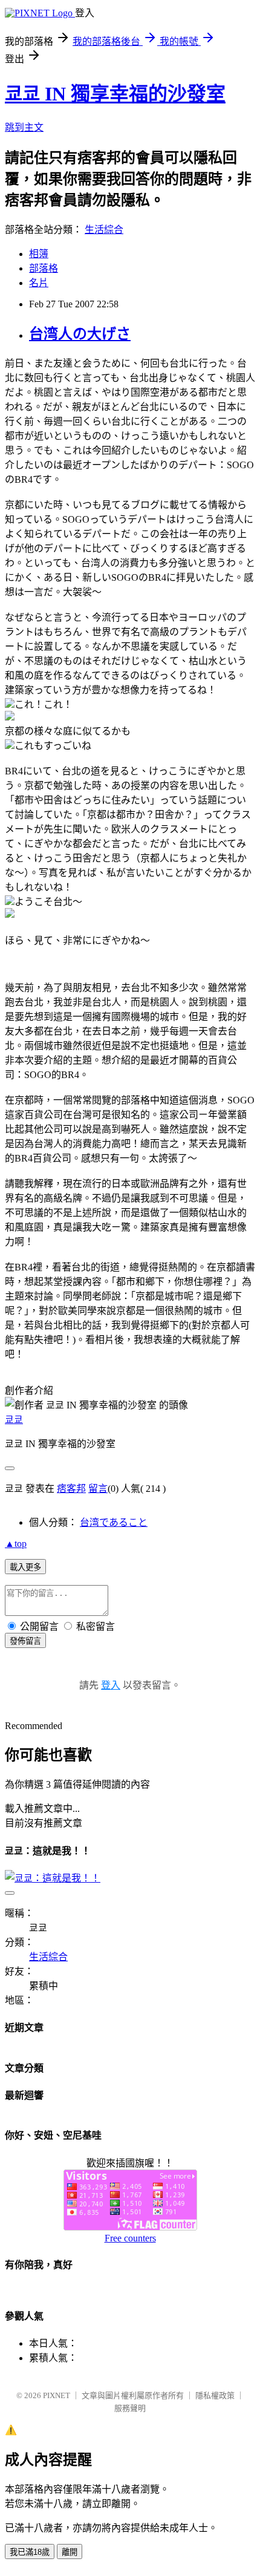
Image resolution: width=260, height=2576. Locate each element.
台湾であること (114, 1522)
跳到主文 (24, 127)
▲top (16, 1544)
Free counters (130, 2238)
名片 (39, 283)
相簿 (39, 254)
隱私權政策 (215, 2395)
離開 (70, 2552)
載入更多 (25, 1567)
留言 (98, 1489)
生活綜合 (104, 230)
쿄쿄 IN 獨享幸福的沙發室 (115, 94)
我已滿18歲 (30, 2552)
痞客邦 (71, 1489)
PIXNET (57, 2395)
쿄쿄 (14, 1420)
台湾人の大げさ (80, 334)
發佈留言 (25, 1641)
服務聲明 (130, 2408)
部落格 (44, 268)
